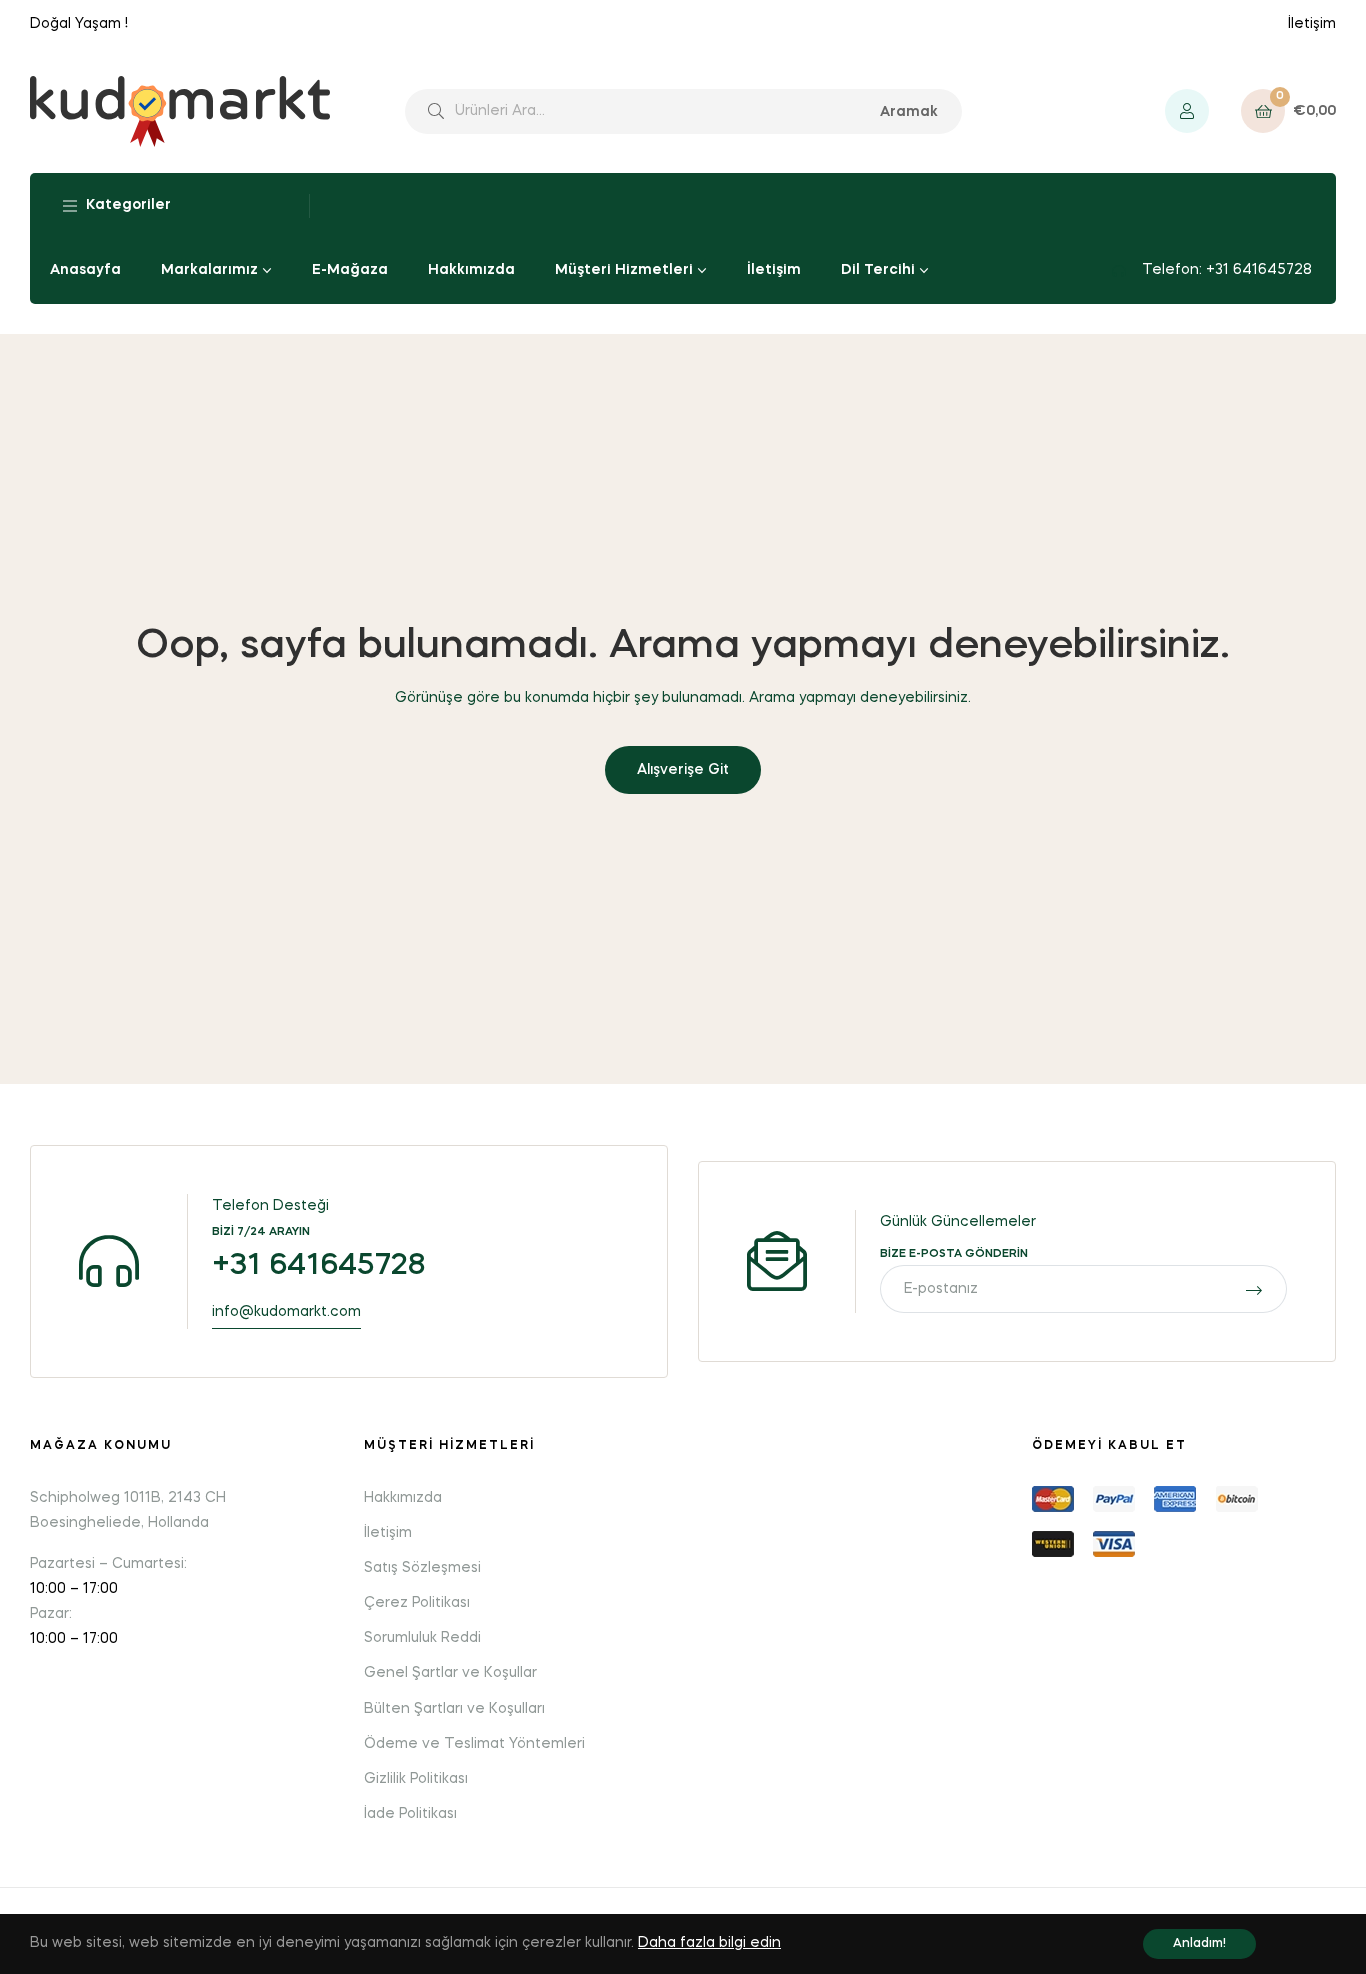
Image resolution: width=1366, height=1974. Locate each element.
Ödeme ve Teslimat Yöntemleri (474, 1744)
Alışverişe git (683, 770)
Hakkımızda (403, 1498)
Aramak (909, 112)
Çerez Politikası (417, 1603)
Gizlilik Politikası (416, 1779)
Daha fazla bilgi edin (709, 1943)
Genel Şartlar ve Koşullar (450, 1673)
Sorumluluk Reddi (422, 1638)
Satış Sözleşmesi (422, 1568)
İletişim (1312, 24)
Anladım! (1199, 1944)
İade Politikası (410, 1814)
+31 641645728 (319, 1266)
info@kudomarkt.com (286, 1312)
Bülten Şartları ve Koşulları (454, 1709)
